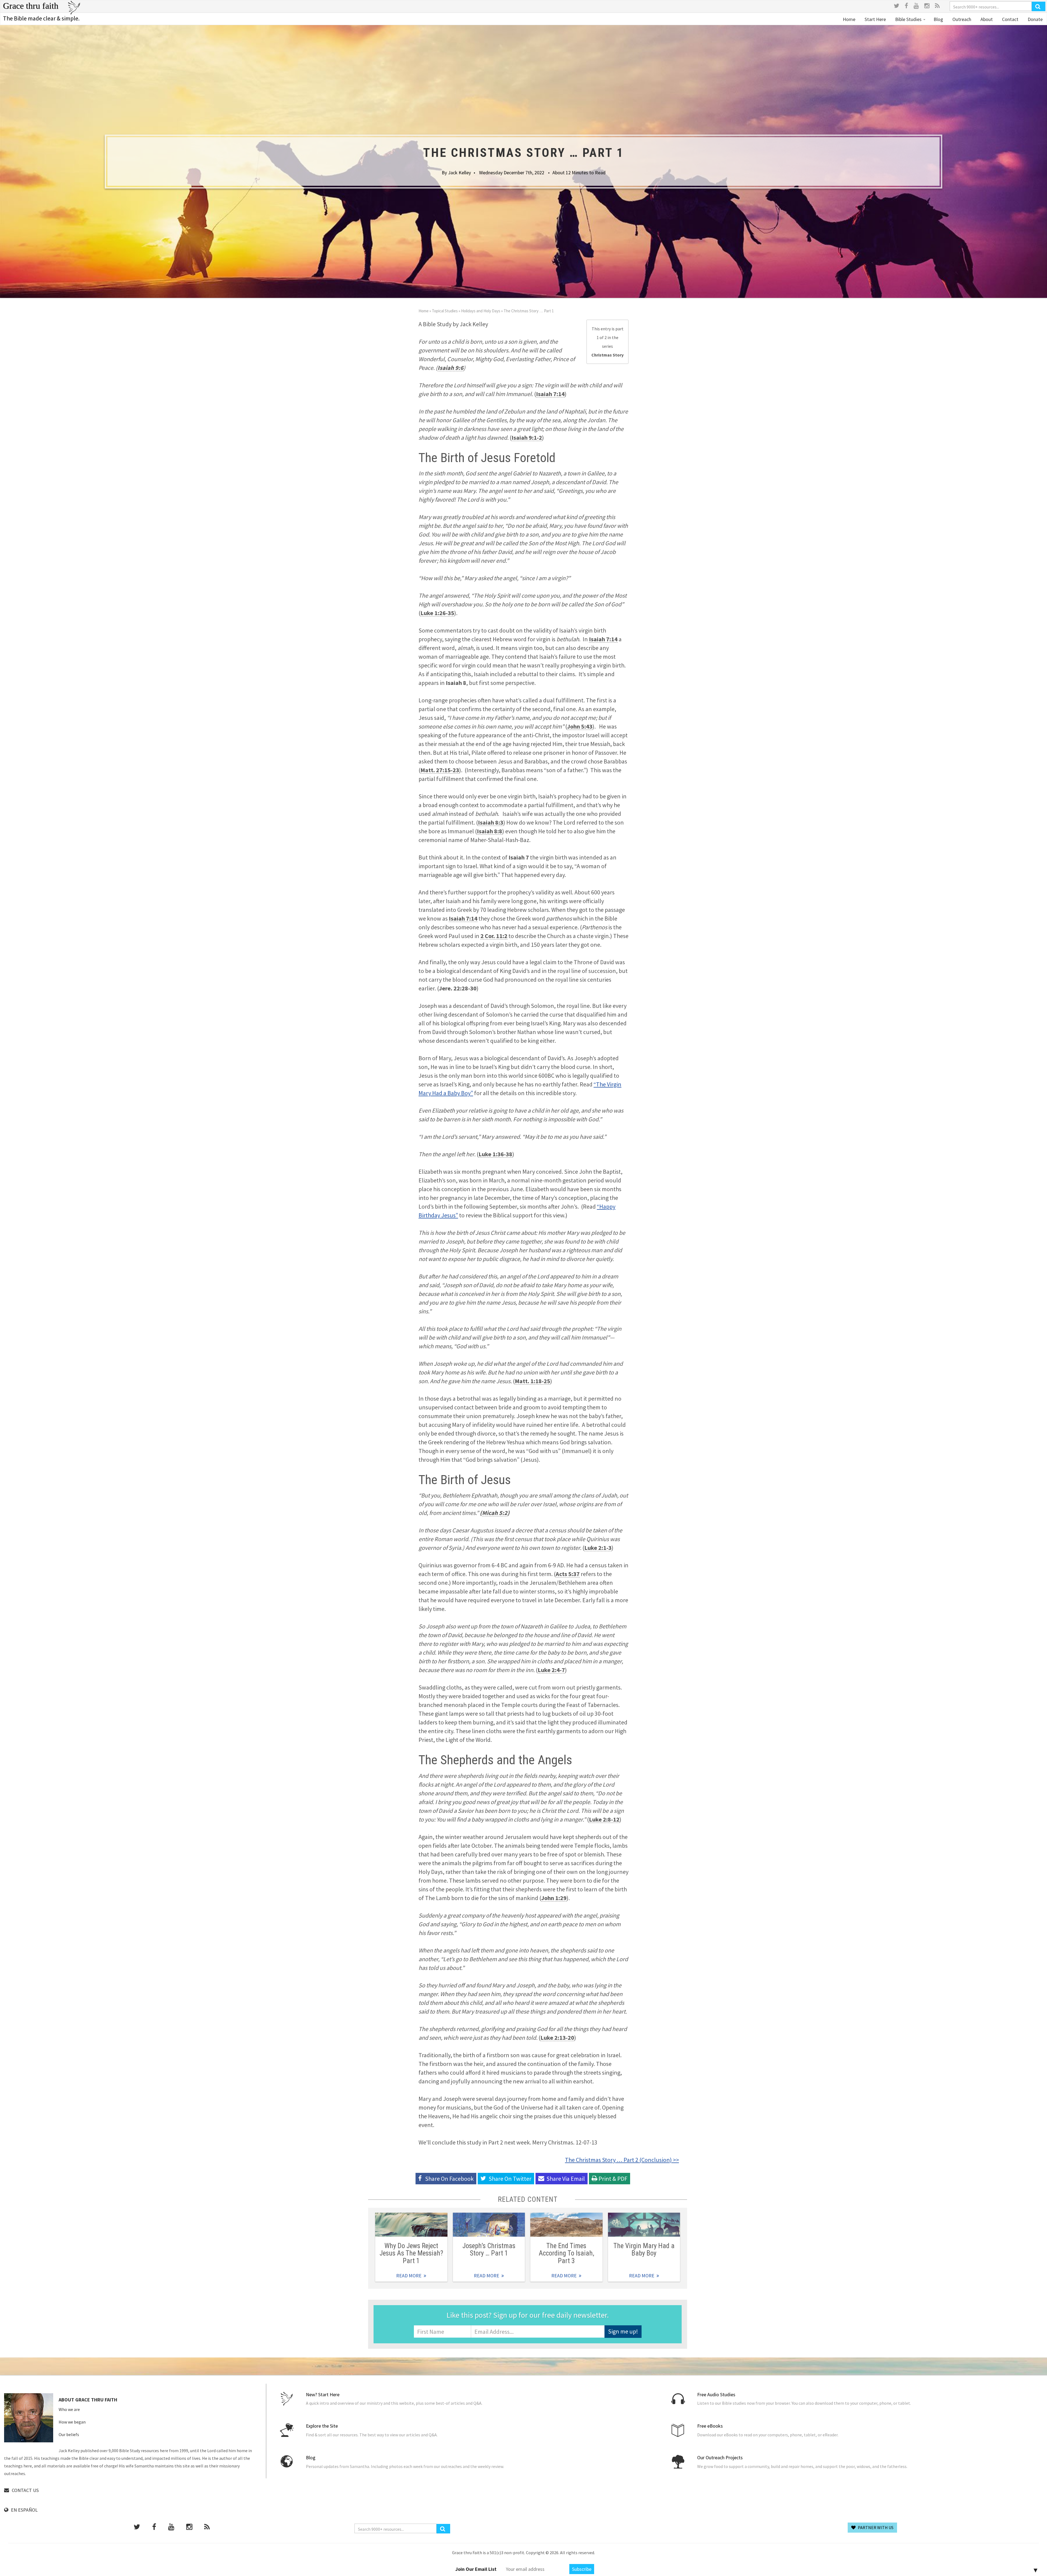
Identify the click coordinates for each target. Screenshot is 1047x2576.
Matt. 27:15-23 (440, 770)
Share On (510, 2179)
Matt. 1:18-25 (532, 1381)
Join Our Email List (476, 2569)
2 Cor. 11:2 (494, 936)
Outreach (961, 19)
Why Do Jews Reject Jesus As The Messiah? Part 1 (411, 2253)
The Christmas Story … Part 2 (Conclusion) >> (622, 2160)
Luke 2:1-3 (598, 1548)
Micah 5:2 (495, 1513)
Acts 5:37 (568, 1574)
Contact (1010, 19)
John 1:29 (554, 1898)
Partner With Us (875, 2527)
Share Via (566, 2179)
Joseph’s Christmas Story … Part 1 (489, 2249)
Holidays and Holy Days (481, 311)
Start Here (875, 19)
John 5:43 (580, 726)
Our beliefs (69, 2434)
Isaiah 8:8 (490, 831)
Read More (411, 2225)
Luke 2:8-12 (604, 1819)
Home (849, 19)
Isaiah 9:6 (451, 368)
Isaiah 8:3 (491, 822)
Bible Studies (908, 19)
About (986, 19)
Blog (938, 19)
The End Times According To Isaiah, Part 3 (566, 2253)
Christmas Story (607, 355)
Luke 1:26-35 (437, 613)
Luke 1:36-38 (495, 1154)
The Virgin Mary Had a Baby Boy (644, 2249)
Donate (1035, 19)
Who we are (69, 2409)
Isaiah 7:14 (550, 394)
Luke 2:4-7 (551, 1670)
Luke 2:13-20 (557, 2038)
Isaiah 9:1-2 (527, 438)
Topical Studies (445, 311)
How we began (72, 2422)
